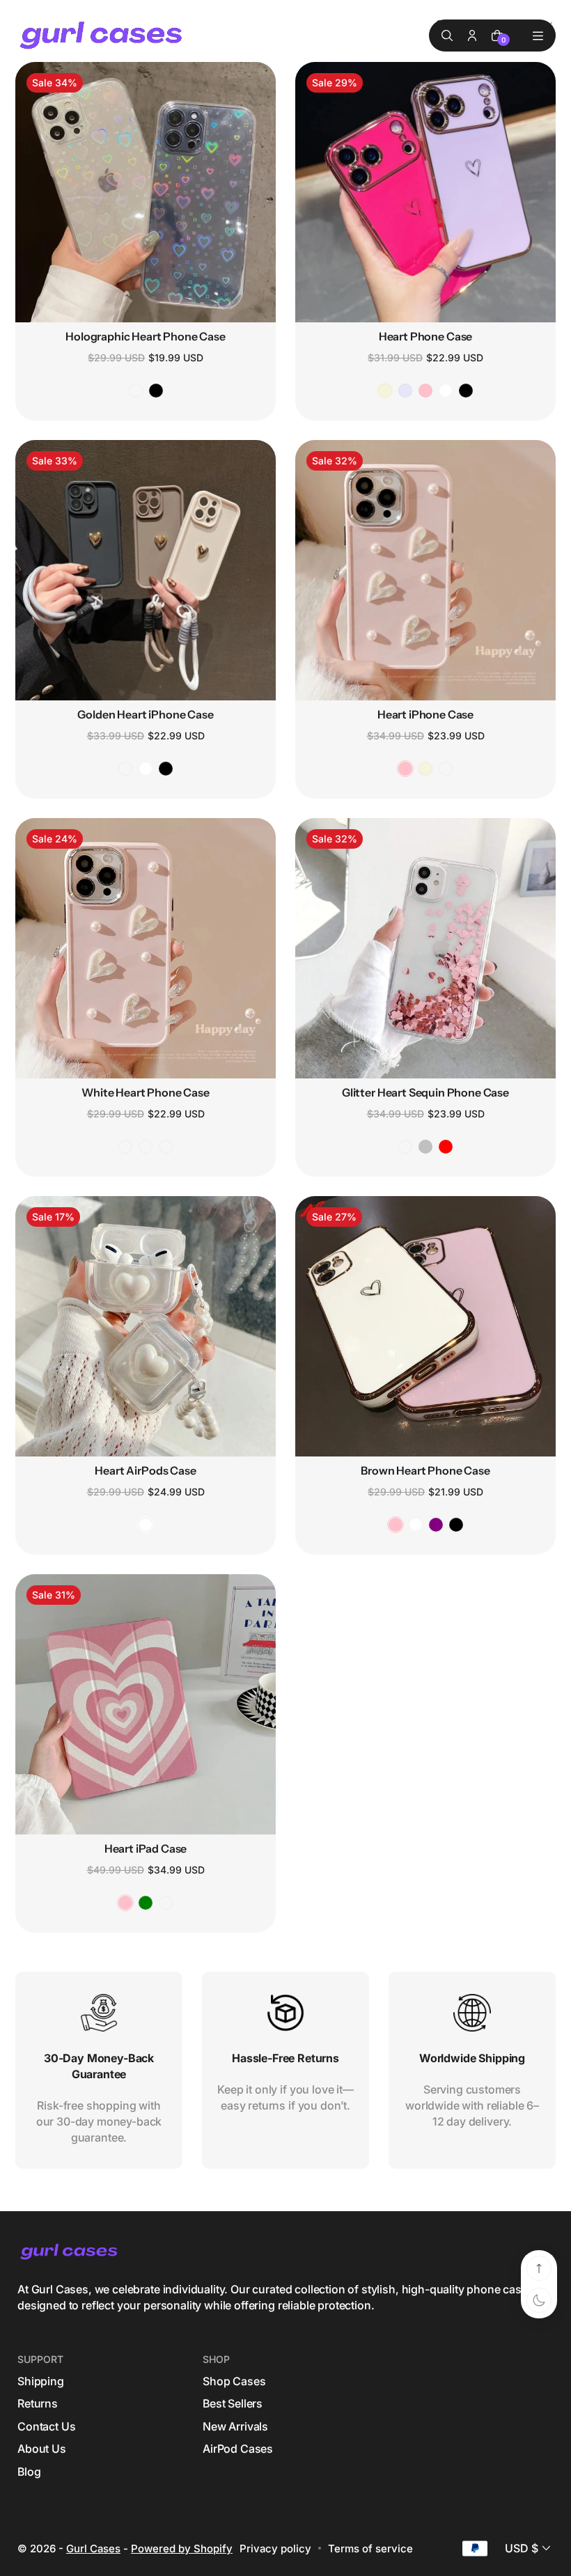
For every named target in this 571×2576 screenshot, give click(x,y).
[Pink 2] (446, 769)
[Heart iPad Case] (146, 1704)
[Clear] (136, 391)
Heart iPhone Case (425, 714)
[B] (146, 1147)
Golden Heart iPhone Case (145, 714)
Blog (29, 2472)
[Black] (156, 391)
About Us (42, 2449)
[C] (166, 1147)
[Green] (146, 1903)
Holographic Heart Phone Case (146, 336)
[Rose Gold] (405, 1147)
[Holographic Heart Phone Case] (146, 192)
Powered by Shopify (182, 2548)
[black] (456, 1525)
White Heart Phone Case (145, 1092)
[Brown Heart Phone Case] (425, 1326)
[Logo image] (102, 36)
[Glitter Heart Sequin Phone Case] (425, 948)
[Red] (446, 1147)
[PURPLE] (436, 1525)
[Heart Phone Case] (425, 192)
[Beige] (385, 391)
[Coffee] (125, 769)
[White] (446, 391)
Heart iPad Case (146, 1848)
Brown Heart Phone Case (425, 1470)
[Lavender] (405, 391)
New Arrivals (235, 2426)
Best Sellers (233, 2403)
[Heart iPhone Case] (425, 570)
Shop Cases (234, 2381)
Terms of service (370, 2548)
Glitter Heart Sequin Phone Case (425, 1092)
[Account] (472, 36)
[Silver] (425, 1147)
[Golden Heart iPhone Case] (146, 570)
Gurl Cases (93, 2548)
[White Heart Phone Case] (146, 948)
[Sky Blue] (166, 1903)
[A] (125, 1147)
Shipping (41, 2381)
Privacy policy (275, 2548)
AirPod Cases (238, 2449)
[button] (529, 2548)
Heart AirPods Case (145, 1470)
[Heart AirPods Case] (146, 1326)
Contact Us (46, 2426)
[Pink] (425, 391)
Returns (38, 2403)
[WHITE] (416, 1525)
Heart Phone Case (425, 336)
